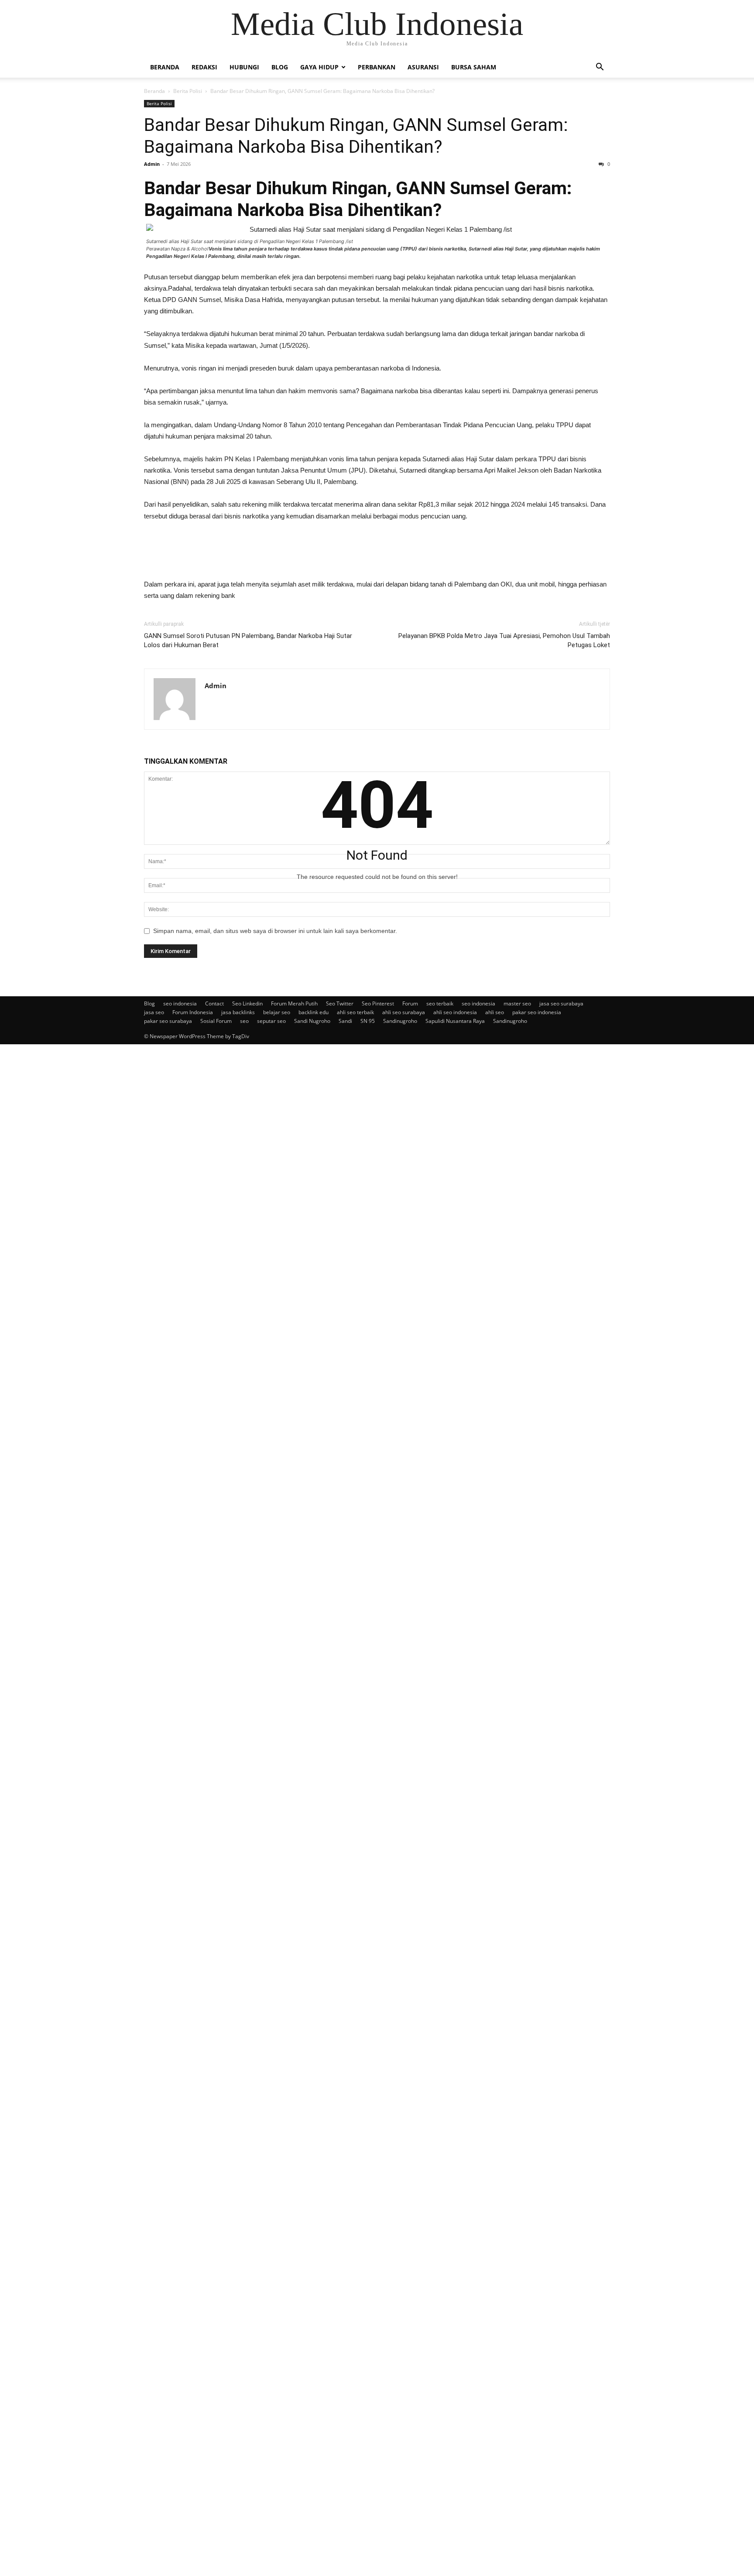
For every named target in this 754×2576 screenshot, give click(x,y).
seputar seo (271, 1021)
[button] (600, 68)
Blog (280, 67)
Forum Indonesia (193, 1012)
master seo (517, 1003)
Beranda (165, 67)
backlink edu (314, 1012)
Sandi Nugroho (312, 1021)
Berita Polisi (188, 91)
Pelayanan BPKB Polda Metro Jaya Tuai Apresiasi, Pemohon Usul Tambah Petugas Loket (504, 640)
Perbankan (377, 67)
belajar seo (277, 1012)
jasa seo (154, 1012)
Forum (410, 1003)
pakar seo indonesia (537, 1012)
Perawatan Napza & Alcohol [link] (373, 252)
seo (244, 1021)
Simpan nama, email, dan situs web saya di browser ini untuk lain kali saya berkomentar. (275, 931)
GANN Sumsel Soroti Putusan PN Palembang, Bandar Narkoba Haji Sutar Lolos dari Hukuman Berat (248, 640)
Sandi (345, 1021)
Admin (152, 164)
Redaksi (204, 67)
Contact (214, 1003)
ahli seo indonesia (455, 1012)
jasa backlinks (238, 1012)
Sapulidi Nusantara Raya (455, 1021)
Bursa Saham (474, 67)
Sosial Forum (216, 1021)
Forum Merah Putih (294, 1003)
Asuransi (423, 67)
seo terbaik (440, 1003)
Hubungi (244, 67)
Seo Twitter (340, 1003)
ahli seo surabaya (404, 1012)
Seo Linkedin (247, 1003)
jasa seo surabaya (561, 1003)
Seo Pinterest (378, 1003)
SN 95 (368, 1021)
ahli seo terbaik (355, 1012)
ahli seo (495, 1012)
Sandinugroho (400, 1021)
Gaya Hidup (319, 67)
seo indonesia (180, 1003)
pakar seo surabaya (168, 1021)
